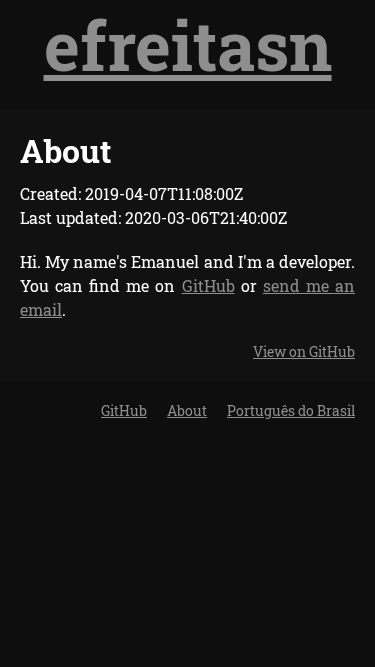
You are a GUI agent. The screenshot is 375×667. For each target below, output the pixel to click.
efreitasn (188, 44)
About (187, 410)
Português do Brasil (291, 410)
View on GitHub (304, 351)
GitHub (208, 285)
